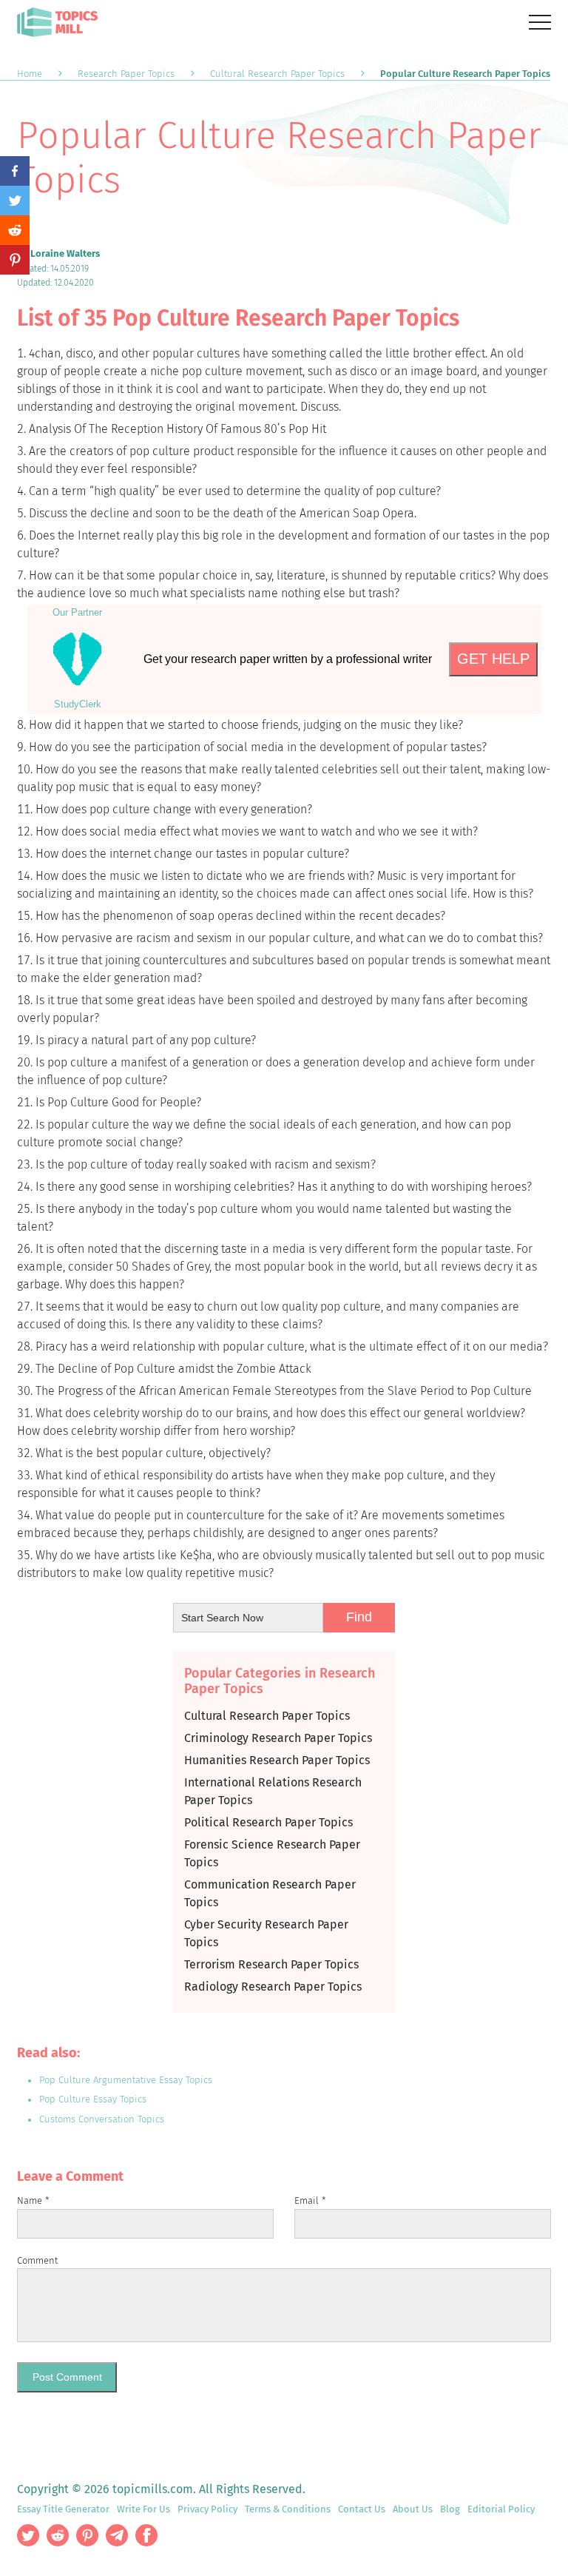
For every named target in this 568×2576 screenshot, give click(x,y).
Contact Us (362, 2509)
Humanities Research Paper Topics (277, 1760)
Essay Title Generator (63, 2509)
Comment (37, 2260)
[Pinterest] (15, 260)
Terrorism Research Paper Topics (271, 1964)
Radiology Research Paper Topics (273, 1987)
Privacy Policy (207, 2509)
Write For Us (143, 2509)
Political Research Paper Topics (268, 1822)
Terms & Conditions (288, 2509)
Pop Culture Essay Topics (93, 2099)
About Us (413, 2509)
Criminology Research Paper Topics (278, 1738)
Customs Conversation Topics (102, 2119)
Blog (450, 2509)
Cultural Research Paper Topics (267, 1716)
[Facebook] (15, 171)
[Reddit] (15, 230)
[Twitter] (15, 201)
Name (33, 2200)
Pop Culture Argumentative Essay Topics (126, 2080)
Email (310, 2200)
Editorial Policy (501, 2509)
